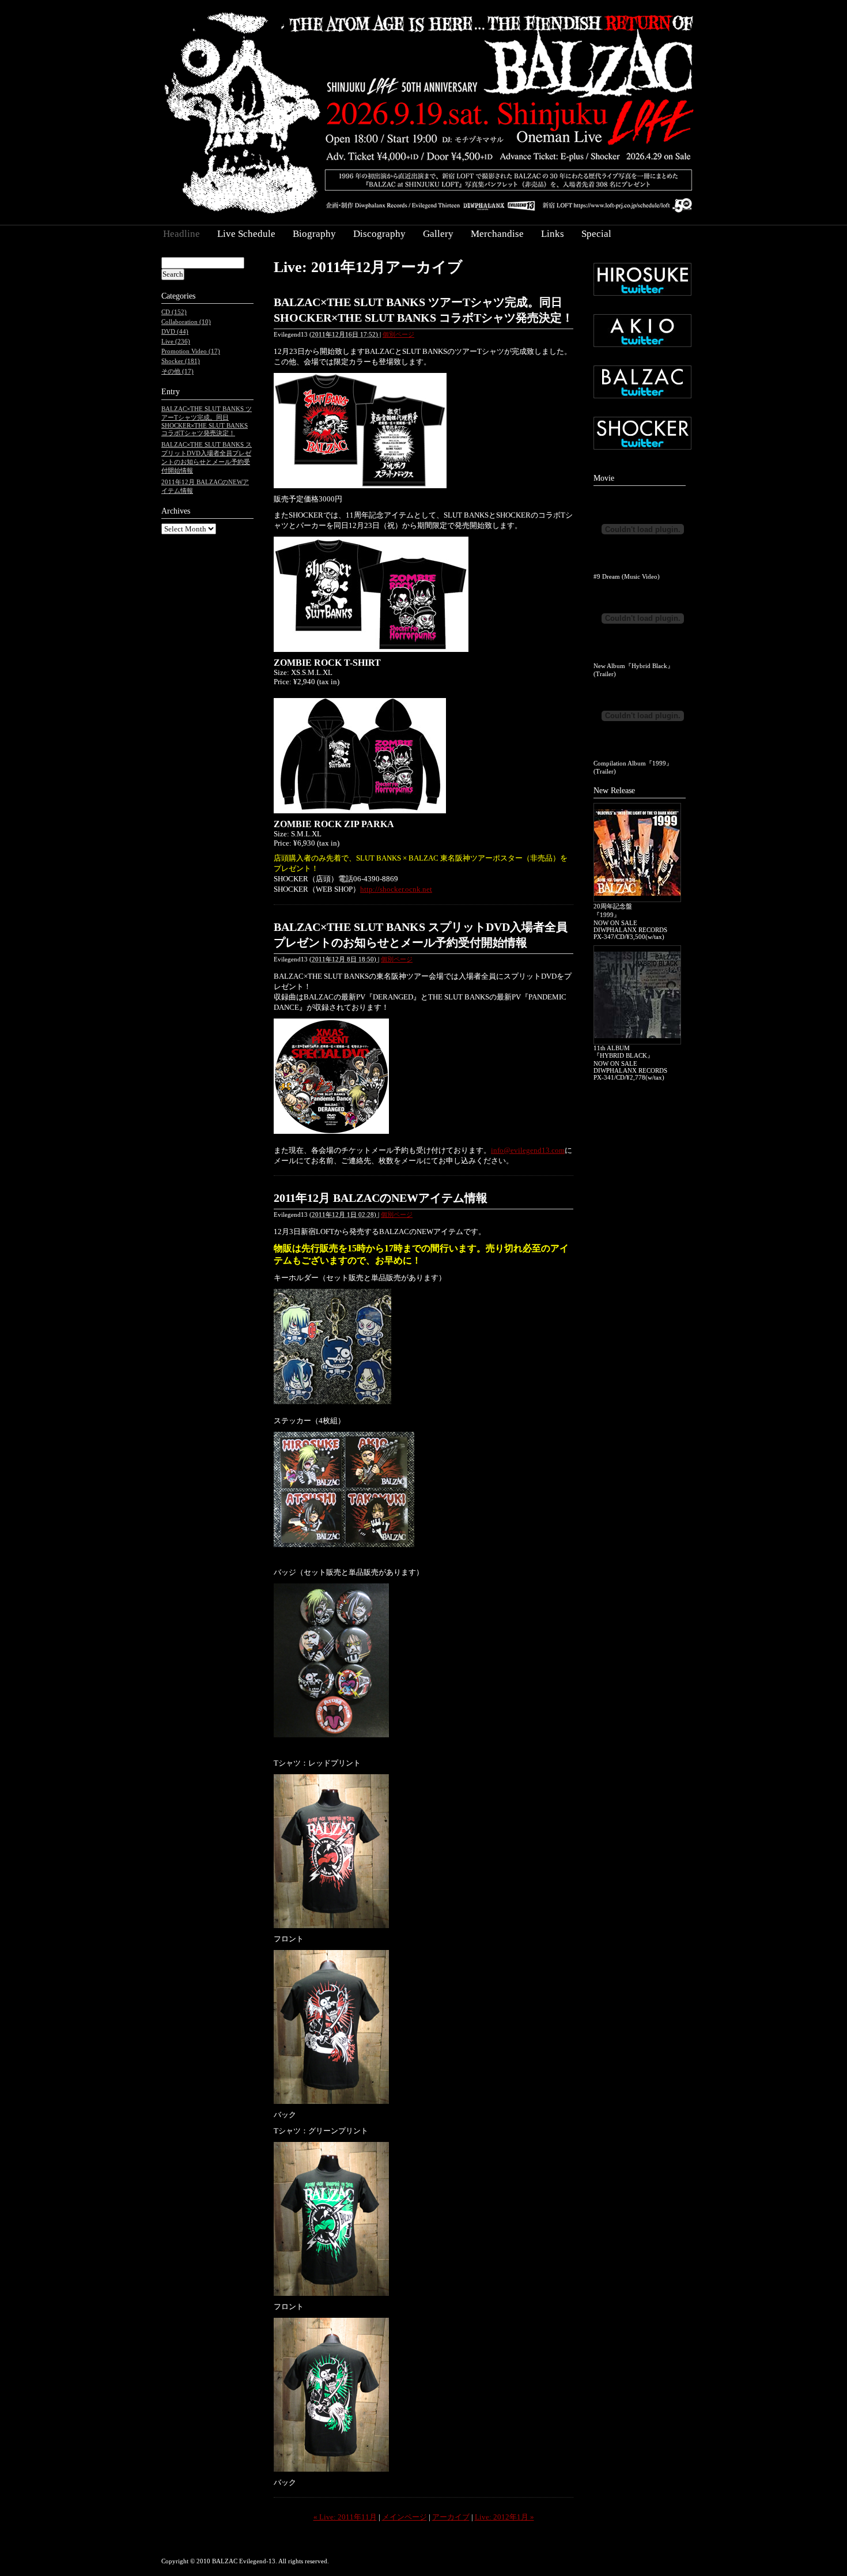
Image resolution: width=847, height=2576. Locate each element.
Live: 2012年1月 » (504, 2517)
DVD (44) (175, 331)
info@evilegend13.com (528, 1150)
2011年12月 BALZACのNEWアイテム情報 (381, 1198)
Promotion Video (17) (191, 351)
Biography (314, 234)
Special (596, 234)
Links (553, 234)
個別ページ (398, 334)
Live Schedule (246, 234)
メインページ (404, 2517)
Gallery (438, 234)
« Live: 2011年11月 (345, 2517)
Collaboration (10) (186, 322)
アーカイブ (451, 2517)
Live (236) (176, 341)
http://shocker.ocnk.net (396, 889)
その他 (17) (177, 371)
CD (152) (174, 312)
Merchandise (497, 234)
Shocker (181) (181, 361)
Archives (176, 511)
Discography (379, 234)
